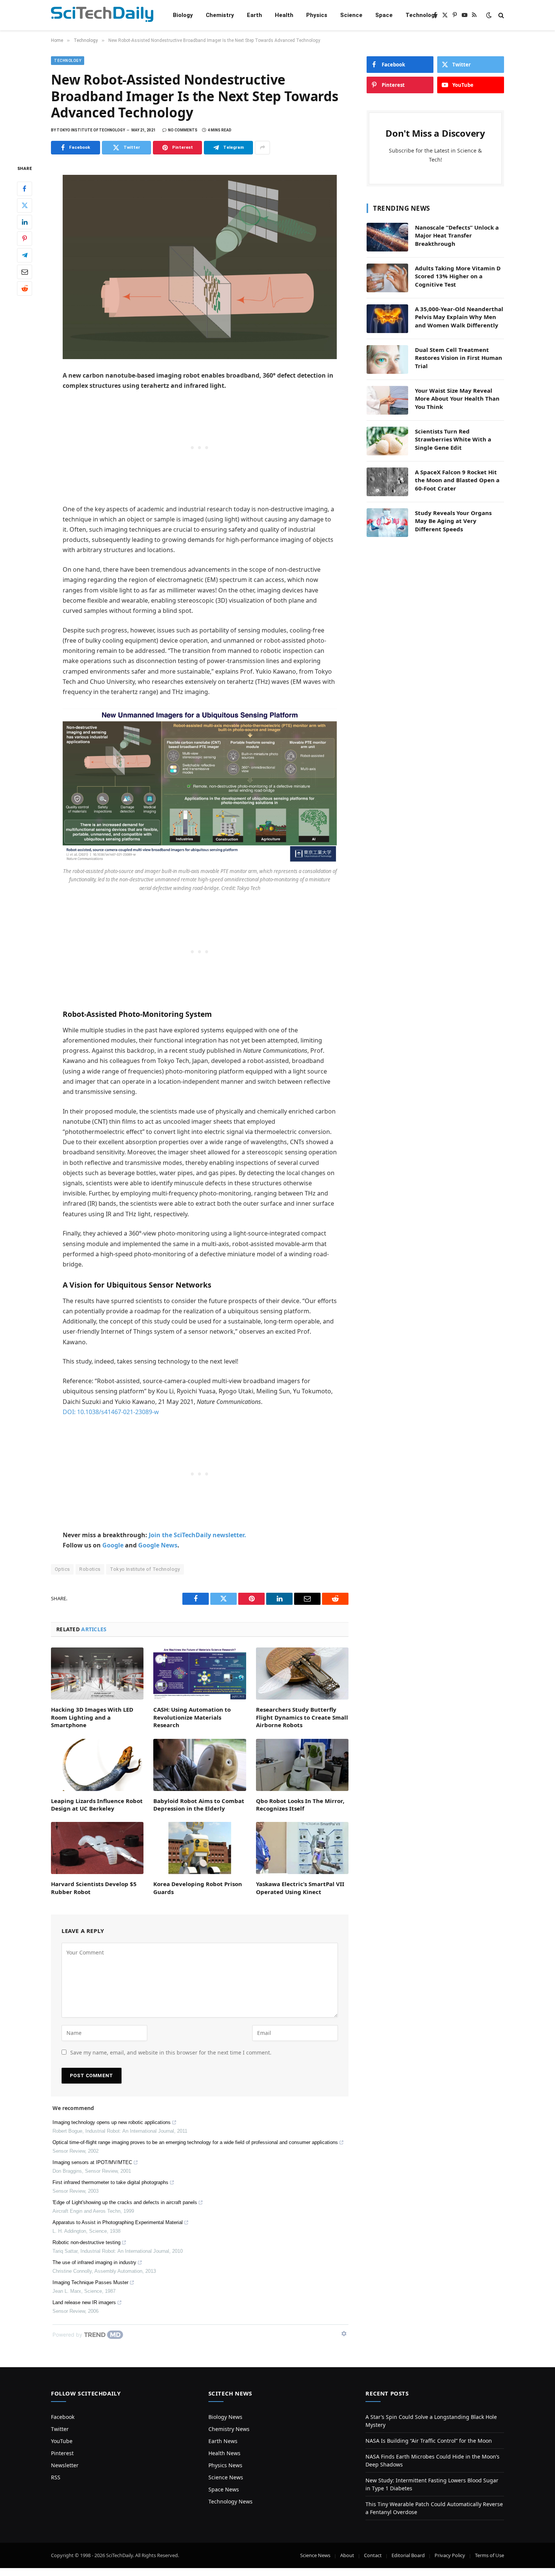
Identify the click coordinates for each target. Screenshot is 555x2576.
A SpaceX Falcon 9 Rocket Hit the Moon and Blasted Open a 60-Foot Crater (457, 480)
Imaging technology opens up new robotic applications (112, 2122)
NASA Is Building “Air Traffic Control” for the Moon (429, 2441)
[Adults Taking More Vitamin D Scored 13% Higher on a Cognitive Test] (387, 278)
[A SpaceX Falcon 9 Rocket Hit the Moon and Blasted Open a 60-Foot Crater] (387, 482)
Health (284, 15)
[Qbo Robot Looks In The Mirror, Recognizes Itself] (302, 1765)
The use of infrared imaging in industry (94, 2262)
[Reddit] (25, 288)
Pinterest (62, 2453)
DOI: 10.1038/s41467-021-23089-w (111, 1412)
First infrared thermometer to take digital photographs (110, 2182)
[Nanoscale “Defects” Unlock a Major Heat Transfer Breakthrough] (387, 237)
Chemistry (220, 15)
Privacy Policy (450, 2555)
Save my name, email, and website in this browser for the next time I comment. (171, 2052)
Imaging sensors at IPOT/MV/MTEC (92, 2162)
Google (113, 1545)
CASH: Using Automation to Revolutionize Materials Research (192, 1717)
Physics (317, 15)
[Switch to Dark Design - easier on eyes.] (489, 15)
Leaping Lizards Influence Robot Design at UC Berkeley (97, 1805)
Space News (224, 2489)
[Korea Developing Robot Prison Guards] (200, 1848)
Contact (373, 2555)
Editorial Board (408, 2555)
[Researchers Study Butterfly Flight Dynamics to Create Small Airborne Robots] (302, 1674)
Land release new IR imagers (84, 2302)
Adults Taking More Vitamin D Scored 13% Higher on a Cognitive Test (458, 276)
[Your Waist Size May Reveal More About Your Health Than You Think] (387, 400)
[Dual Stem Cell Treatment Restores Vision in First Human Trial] (387, 359)
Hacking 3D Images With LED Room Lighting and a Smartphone (92, 1717)
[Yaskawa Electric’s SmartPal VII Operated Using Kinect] (302, 1848)
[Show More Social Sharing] (262, 148)
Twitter (60, 2429)
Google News (158, 1545)
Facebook (63, 2417)
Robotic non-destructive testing (86, 2242)
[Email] (25, 271)
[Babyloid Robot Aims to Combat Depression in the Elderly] (200, 1765)
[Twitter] (25, 205)
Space (384, 15)
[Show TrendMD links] (344, 2334)
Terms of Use (489, 2555)
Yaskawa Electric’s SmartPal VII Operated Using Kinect (300, 1888)
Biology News (225, 2417)
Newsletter (65, 2465)
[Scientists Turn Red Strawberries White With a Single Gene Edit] (387, 441)
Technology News (230, 2501)
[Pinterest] (25, 238)
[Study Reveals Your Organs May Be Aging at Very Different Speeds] (387, 523)
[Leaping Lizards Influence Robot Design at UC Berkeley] (97, 1765)
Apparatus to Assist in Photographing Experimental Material (118, 2222)
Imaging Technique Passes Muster (90, 2282)
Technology (422, 15)
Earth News (223, 2441)
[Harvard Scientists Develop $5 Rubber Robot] (97, 1848)
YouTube (62, 2441)
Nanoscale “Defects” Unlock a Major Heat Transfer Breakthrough (457, 235)
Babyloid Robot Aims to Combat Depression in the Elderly (199, 1805)
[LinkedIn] (25, 222)
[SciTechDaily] (102, 15)
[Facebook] (25, 188)
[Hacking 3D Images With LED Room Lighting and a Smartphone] (97, 1674)
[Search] (500, 15)
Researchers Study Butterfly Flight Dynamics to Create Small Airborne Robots (302, 1717)
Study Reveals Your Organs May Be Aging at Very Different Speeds (453, 521)
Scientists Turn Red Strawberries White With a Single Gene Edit (453, 439)
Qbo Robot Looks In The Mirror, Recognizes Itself (300, 1805)
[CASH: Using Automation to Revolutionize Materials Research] (200, 1674)
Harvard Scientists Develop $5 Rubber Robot (94, 1888)
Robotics (90, 1569)
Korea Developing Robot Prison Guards (198, 1888)
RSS (56, 2477)
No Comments (183, 130)
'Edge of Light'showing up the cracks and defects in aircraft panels (125, 2202)
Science (351, 15)
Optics (62, 1569)
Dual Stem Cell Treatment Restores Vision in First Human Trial (459, 358)
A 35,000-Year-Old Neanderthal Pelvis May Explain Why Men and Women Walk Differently (459, 317)
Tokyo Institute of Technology (145, 1569)
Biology (183, 15)
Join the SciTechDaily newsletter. (197, 1535)
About (347, 2555)
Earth (254, 15)
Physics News (225, 2465)
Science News (226, 2477)
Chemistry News (229, 2429)
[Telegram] (25, 255)
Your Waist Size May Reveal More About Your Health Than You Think (457, 399)
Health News (224, 2453)
